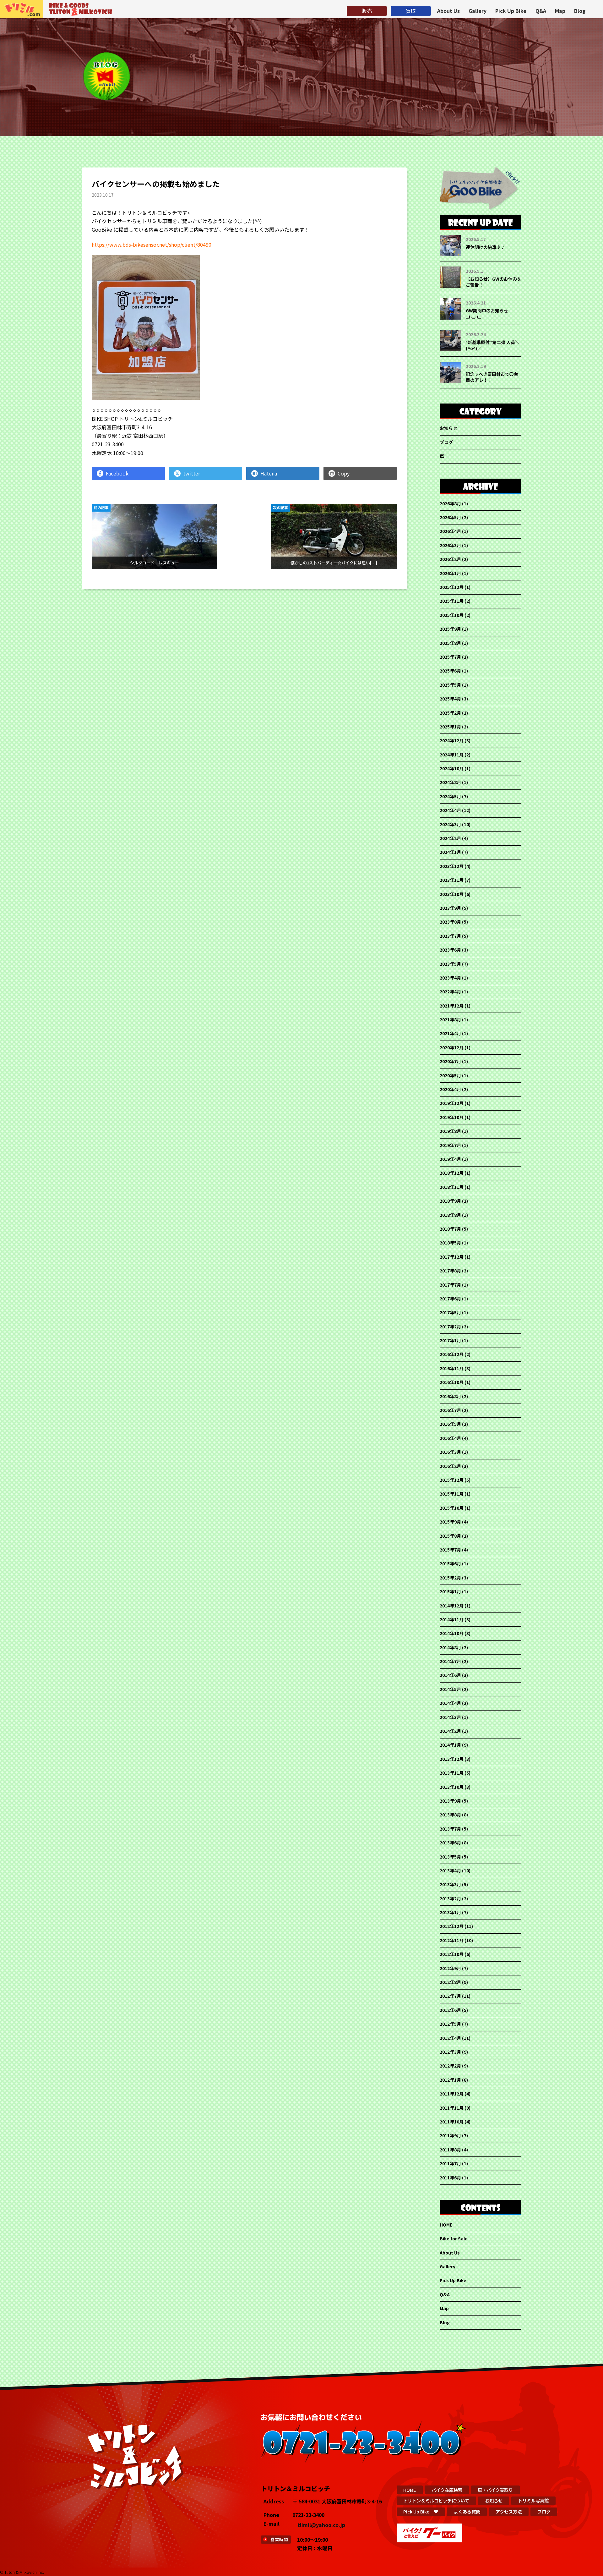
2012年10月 (452, 1954)
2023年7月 (450, 936)
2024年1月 (450, 852)
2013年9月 (450, 1801)
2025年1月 (450, 727)
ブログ (446, 442)
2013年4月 (450, 1870)
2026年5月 (450, 517)
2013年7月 (450, 1829)
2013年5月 (450, 1857)
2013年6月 (450, 1843)
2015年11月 (452, 1494)
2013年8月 (450, 1815)
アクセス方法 (509, 2511)
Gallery (478, 11)
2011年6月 (450, 2178)
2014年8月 (450, 1647)
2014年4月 (450, 1703)
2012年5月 (450, 2024)
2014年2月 (450, 1731)
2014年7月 (450, 1661)
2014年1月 (450, 1745)
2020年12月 (452, 1047)
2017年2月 (450, 1326)
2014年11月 (452, 1619)
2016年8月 (450, 1396)
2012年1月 (450, 2080)
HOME (446, 2225)
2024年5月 (450, 796)
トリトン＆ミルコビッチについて (436, 2500)
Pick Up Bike (511, 11)
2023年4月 (450, 978)
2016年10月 (452, 1382)
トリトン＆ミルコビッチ (22, 9)
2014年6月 (450, 1675)
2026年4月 (450, 531)
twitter (192, 473)
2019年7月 (450, 1145)
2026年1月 (450, 573)
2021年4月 (450, 1033)
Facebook (117, 473)
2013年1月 (450, 1912)
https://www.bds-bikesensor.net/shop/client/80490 (152, 244)
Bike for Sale (454, 2238)
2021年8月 (450, 1019)
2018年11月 (452, 1187)
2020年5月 (450, 1075)
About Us (448, 11)
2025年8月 (450, 643)
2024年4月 (450, 810)
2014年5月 (450, 1689)
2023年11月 (452, 880)
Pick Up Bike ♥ (421, 2511)
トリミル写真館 (533, 2500)
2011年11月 (452, 2108)
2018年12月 (452, 1173)
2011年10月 (452, 2122)
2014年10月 (452, 1633)
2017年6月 (450, 1299)
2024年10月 (452, 768)
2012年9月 (450, 1968)
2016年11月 (452, 1368)
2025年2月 (450, 713)
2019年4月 (450, 1159)
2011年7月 (450, 2163)
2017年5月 (450, 1312)
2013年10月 (452, 1787)
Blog (580, 11)
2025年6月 (450, 671)
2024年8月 (450, 782)
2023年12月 (452, 866)
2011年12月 (452, 2094)
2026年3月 (450, 545)
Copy (344, 473)
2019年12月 (452, 1103)
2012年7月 (450, 1996)
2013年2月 (450, 1898)
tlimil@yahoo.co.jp (321, 2525)
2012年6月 (450, 2010)
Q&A (541, 11)
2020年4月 (450, 1089)
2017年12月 (452, 1257)
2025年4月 (450, 699)
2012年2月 (450, 2066)
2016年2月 (450, 1466)
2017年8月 (450, 1271)
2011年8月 (450, 2150)
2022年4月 (450, 991)
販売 (367, 11)
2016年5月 (450, 1424)
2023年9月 (450, 908)
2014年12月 (452, 1606)
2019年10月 (452, 1117)
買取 (411, 11)
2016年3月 (450, 1452)
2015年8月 (450, 1536)
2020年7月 (450, 1061)
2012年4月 (450, 2038)
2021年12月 (452, 1006)
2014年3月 (450, 1717)
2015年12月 (452, 1480)
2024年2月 (450, 838)
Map (560, 11)
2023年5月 (450, 964)
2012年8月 (450, 1982)
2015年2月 (450, 1578)
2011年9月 (450, 2135)
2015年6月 (450, 1563)
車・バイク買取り (495, 2490)
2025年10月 (452, 615)
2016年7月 (450, 1410)
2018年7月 (450, 1229)
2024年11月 (452, 755)
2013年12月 (452, 1759)
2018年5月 (450, 1243)
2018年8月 (450, 1215)
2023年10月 (452, 894)
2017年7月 (450, 1285)
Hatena (269, 473)
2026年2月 (450, 559)
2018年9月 (450, 1201)
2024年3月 (450, 824)
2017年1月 (450, 1340)
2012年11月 (452, 1940)
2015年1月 (450, 1591)
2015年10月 (452, 1508)
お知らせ (448, 428)
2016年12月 (452, 1354)
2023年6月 (450, 950)
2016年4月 (450, 1438)
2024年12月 (452, 740)
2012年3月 (450, 2052)
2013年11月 (452, 1773)
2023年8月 (450, 922)
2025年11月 (452, 601)
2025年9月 (450, 629)
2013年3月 (450, 1884)
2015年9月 (450, 1522)
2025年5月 (450, 685)
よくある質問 (467, 2511)
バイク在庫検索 (447, 2490)
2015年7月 (450, 1550)
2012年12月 (452, 1926)
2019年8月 (450, 1131)
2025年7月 (450, 657)
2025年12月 (452, 587)
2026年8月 (450, 503)
